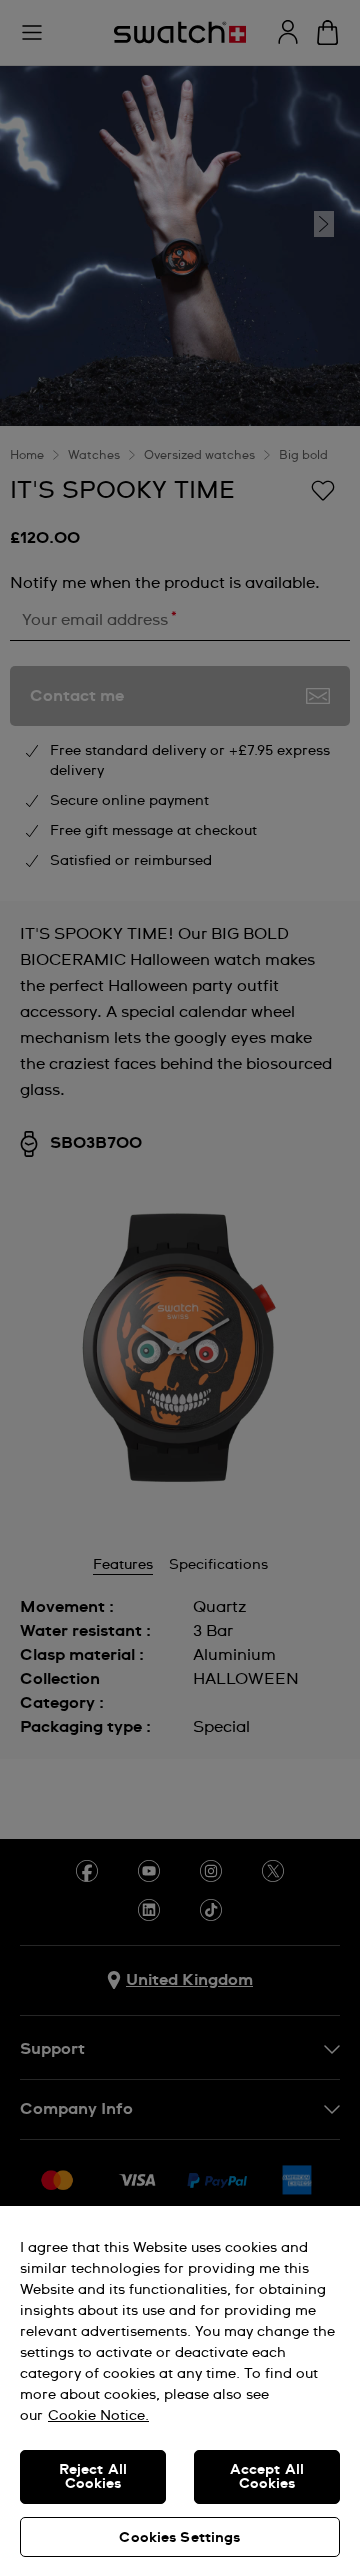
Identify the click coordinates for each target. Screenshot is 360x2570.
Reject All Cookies (93, 2477)
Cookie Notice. (98, 2416)
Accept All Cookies (267, 2477)
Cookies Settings (179, 2538)
